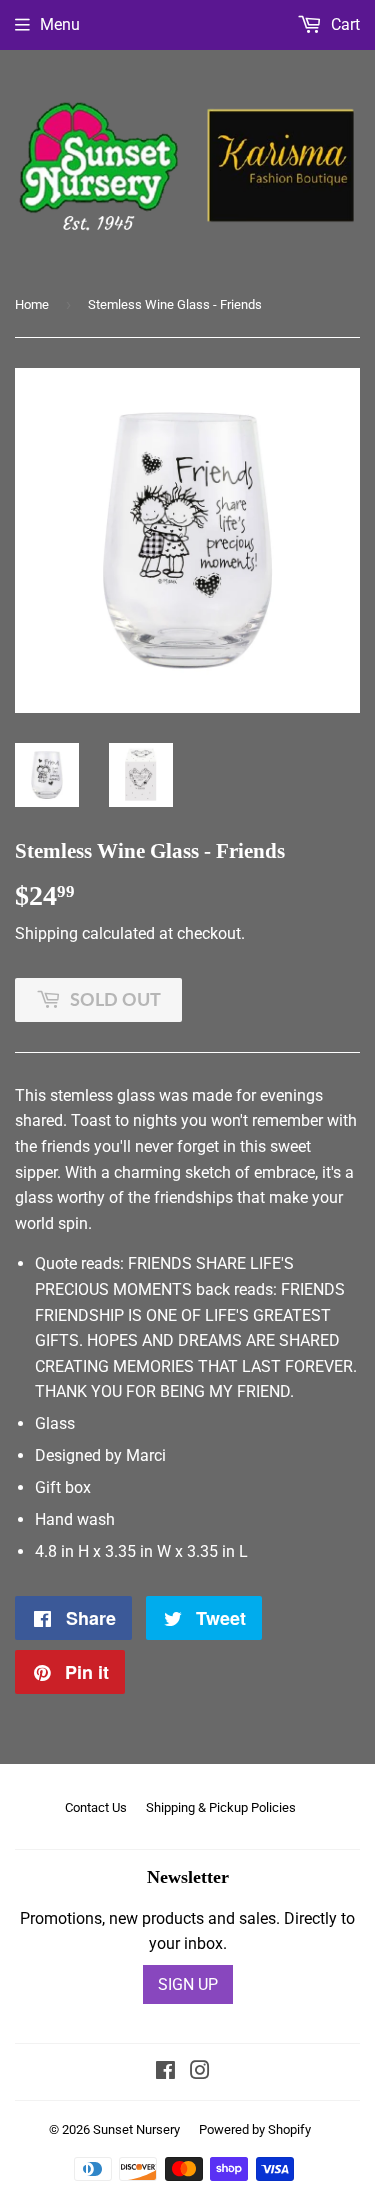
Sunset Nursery (136, 2129)
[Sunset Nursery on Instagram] (200, 2072)
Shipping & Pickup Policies (221, 1807)
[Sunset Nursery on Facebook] (165, 2072)
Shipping (46, 933)
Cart (343, 24)
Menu (60, 24)
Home (32, 304)
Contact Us (96, 1807)
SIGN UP (188, 1984)
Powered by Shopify (255, 2129)
